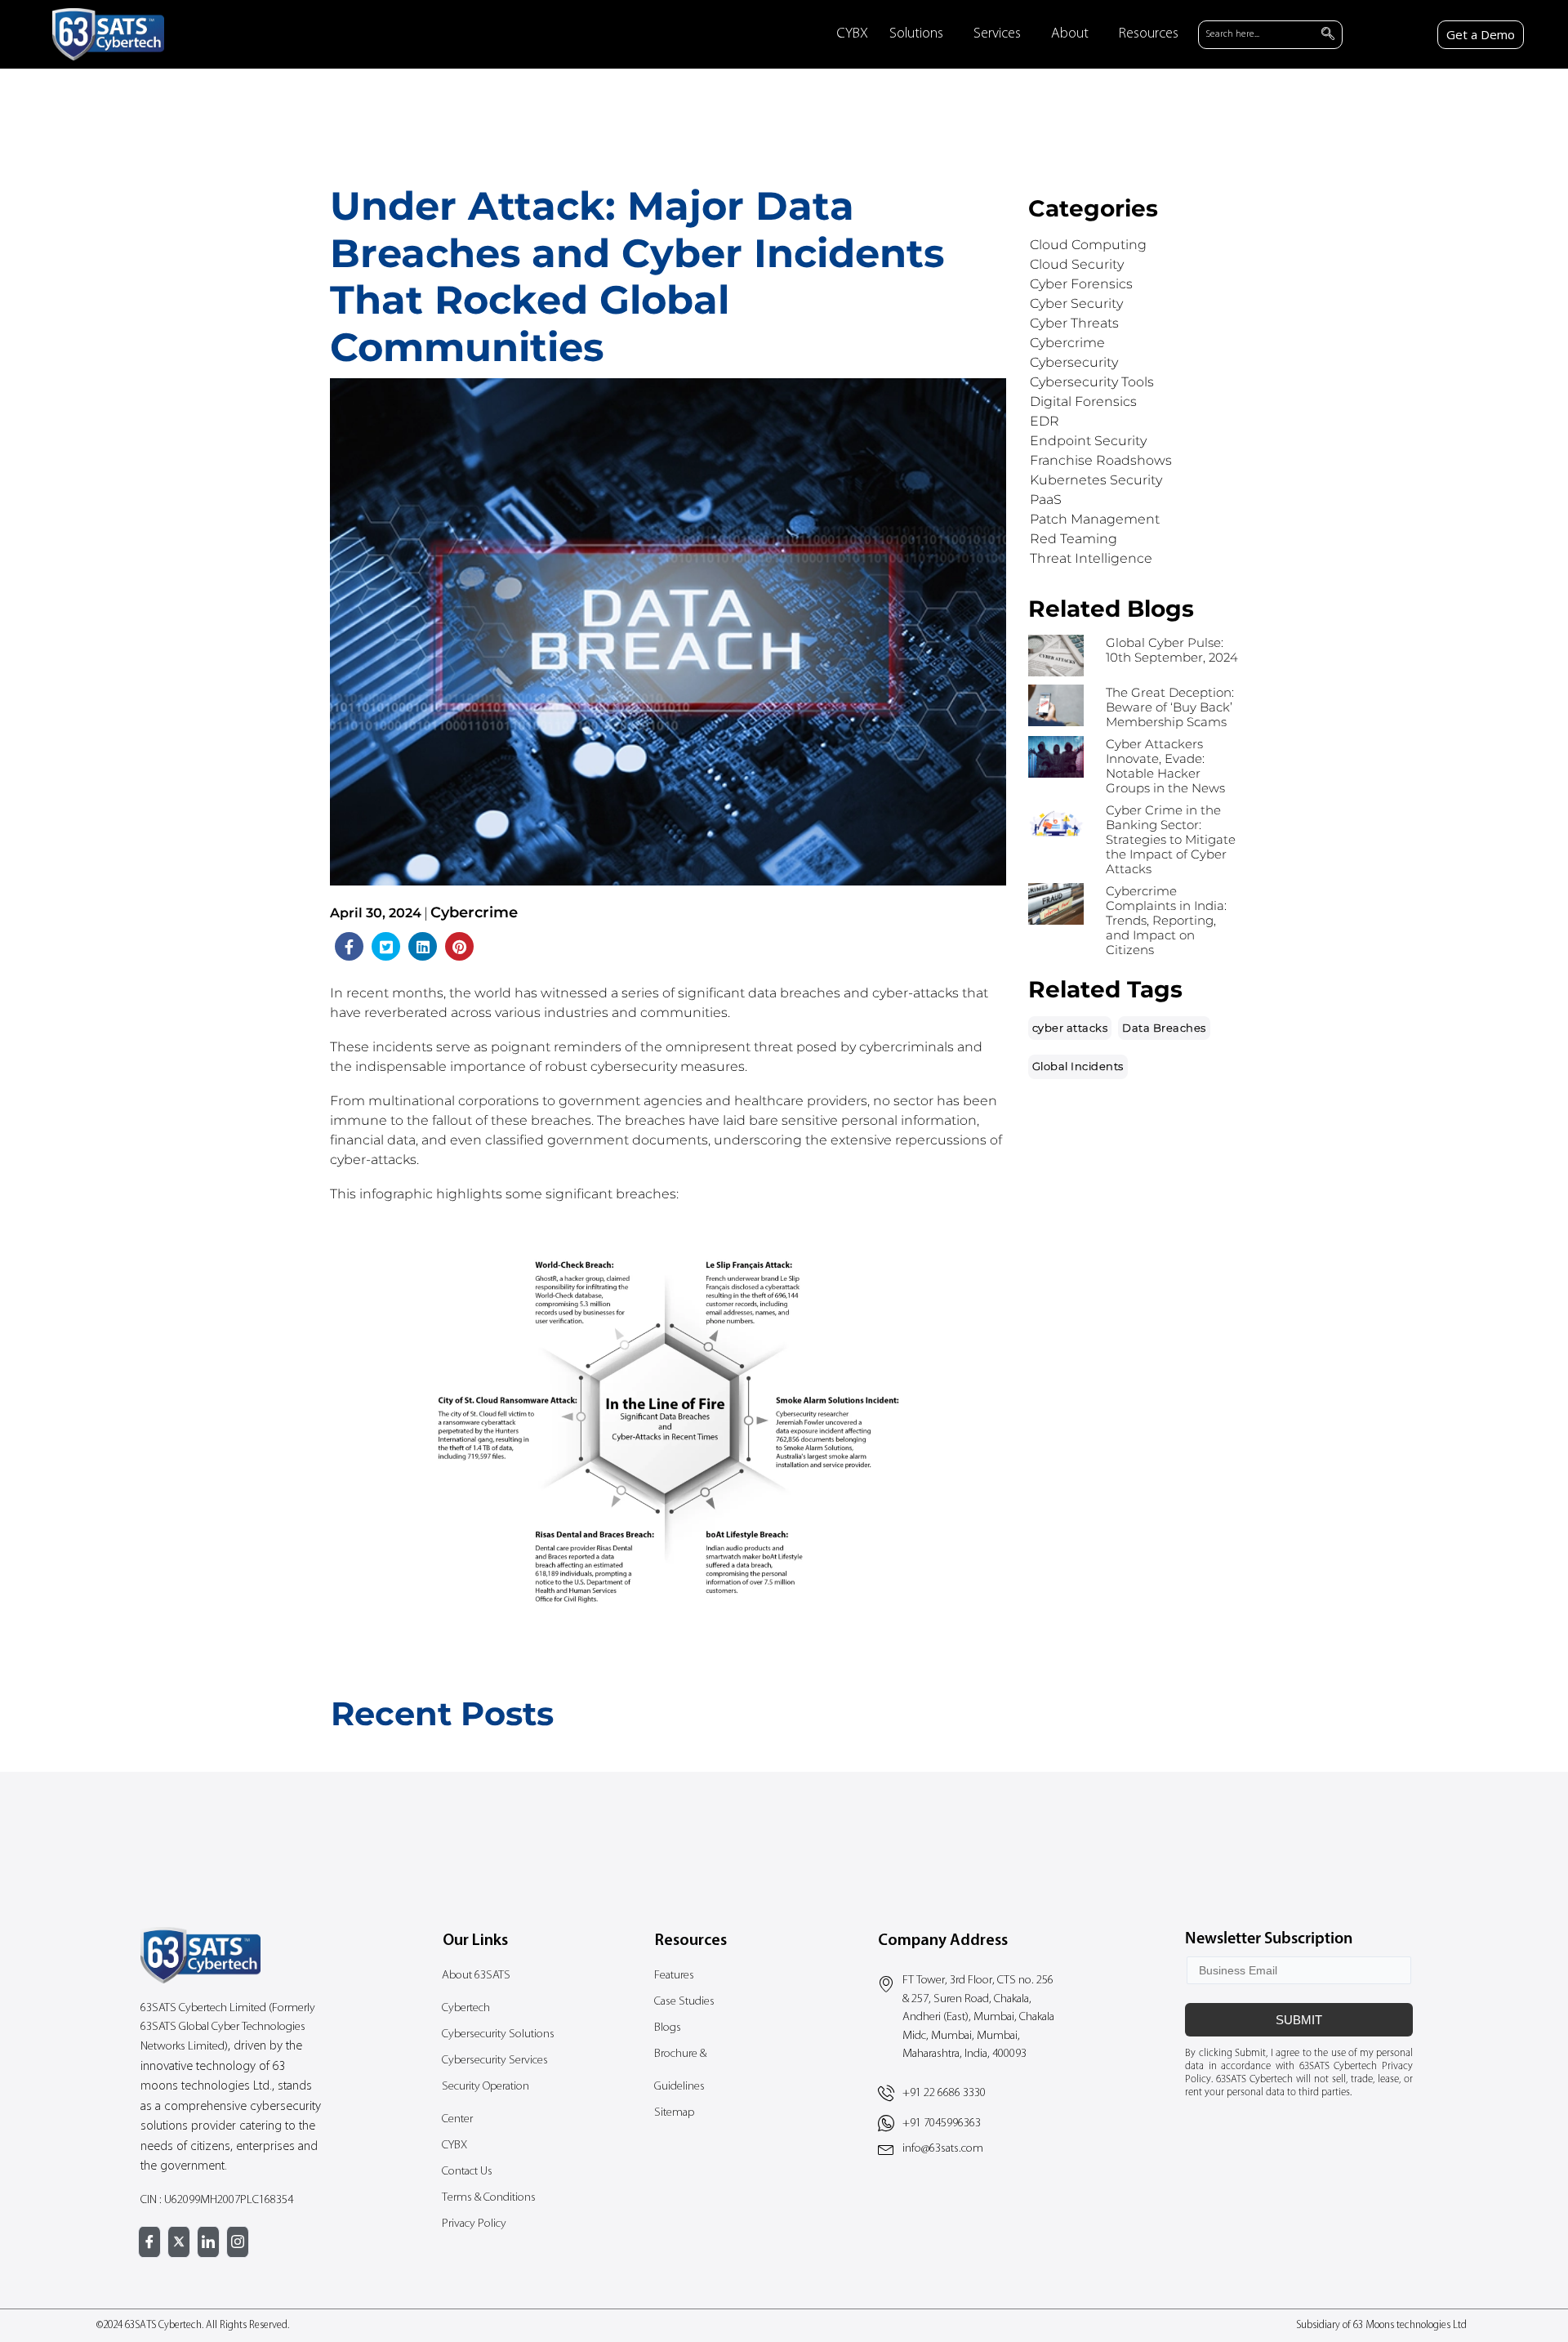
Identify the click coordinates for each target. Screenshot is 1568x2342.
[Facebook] (149, 2242)
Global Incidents (1078, 1066)
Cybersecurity (1074, 362)
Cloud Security (1077, 264)
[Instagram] (238, 2242)
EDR (1045, 421)
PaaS (1046, 500)
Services (997, 34)
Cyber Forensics (1081, 284)
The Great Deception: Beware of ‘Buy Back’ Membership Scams (1170, 707)
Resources (1149, 34)
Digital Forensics (1083, 401)
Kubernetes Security (1096, 480)
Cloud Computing (1088, 245)
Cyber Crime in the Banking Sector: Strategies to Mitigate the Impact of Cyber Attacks (1171, 839)
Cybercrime (474, 912)
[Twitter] (179, 2242)
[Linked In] (208, 2242)
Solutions (916, 34)
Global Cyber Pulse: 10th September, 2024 (1172, 650)
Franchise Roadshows (1101, 460)
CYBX (852, 34)
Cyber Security (1076, 303)
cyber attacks (1070, 1028)
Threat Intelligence (1091, 558)
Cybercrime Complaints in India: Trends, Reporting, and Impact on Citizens (1166, 920)
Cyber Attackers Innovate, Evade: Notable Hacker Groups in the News (1165, 766)
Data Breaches (1164, 1028)
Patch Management (1095, 519)
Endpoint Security (1088, 441)
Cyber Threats (1074, 323)
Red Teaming (1074, 539)
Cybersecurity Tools (1092, 382)
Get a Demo (1481, 34)
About (1070, 34)
